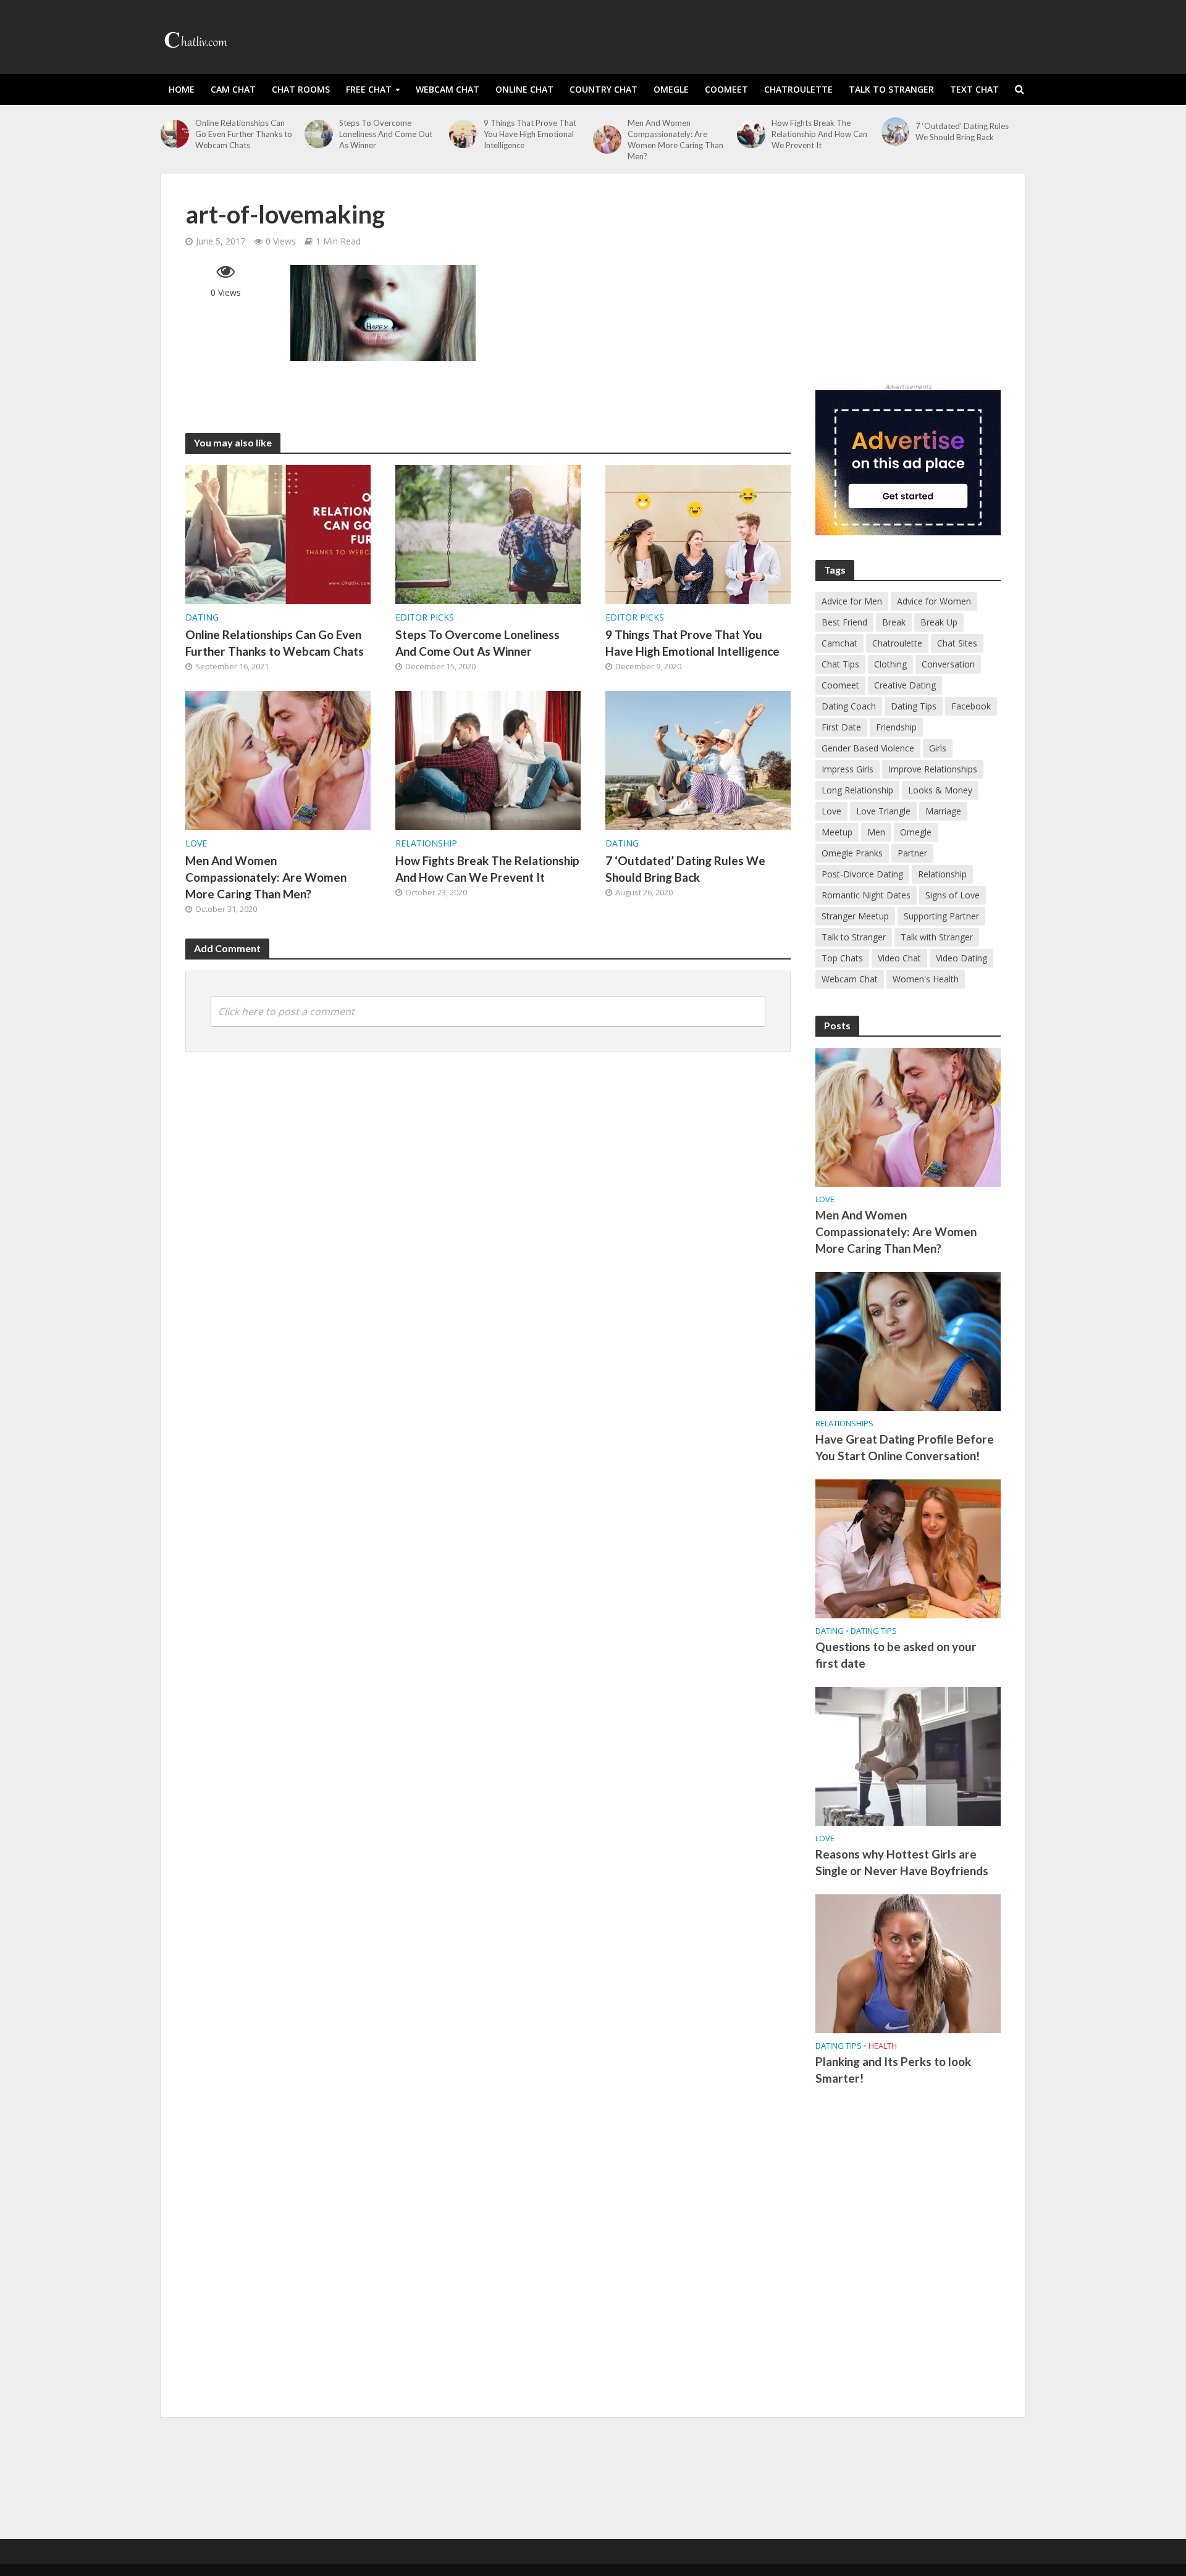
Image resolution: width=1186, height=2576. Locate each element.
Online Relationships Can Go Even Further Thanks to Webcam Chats (244, 134)
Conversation (948, 664)
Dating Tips (914, 706)
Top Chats (842, 958)
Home (182, 89)
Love (196, 843)
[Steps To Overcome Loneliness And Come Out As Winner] (319, 134)
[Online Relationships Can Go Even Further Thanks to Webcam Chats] (175, 134)
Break (894, 622)
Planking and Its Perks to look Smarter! (893, 2070)
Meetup (837, 832)
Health (883, 2046)
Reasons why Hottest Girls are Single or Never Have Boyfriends (902, 1862)
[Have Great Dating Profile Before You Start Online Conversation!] (908, 1340)
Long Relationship (857, 790)
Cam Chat (233, 89)
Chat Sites (957, 643)
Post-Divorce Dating (862, 874)
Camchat (839, 643)
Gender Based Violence (868, 748)
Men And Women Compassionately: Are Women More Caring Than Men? (675, 140)
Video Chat (899, 958)
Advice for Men (852, 601)
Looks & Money (940, 790)
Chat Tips (840, 664)
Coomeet (726, 89)
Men (876, 832)
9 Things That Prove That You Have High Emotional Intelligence (530, 134)
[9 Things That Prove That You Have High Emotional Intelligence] (463, 134)
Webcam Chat (448, 89)
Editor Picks (425, 617)
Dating (202, 617)
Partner (912, 853)
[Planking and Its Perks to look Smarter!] (908, 1963)
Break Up (939, 622)
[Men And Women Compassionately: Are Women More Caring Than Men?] (607, 140)
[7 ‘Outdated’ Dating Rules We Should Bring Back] (896, 132)
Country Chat (604, 89)
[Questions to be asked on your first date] (908, 1548)
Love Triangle (883, 811)
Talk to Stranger (891, 89)
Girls (938, 748)
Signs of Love (953, 895)
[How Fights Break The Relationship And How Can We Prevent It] (751, 134)
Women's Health (926, 979)
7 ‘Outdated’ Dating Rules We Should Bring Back (962, 132)
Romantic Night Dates (866, 895)
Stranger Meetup (855, 916)
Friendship (896, 727)
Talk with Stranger (937, 937)
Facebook (971, 706)
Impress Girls (847, 769)
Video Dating (961, 958)
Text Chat (974, 89)
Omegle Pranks (852, 853)
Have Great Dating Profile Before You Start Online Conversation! (905, 1447)
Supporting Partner (941, 916)
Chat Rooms (301, 89)
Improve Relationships (933, 769)
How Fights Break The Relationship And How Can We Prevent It (819, 134)
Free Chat (369, 89)
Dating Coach (849, 706)
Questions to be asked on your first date (896, 1655)
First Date (841, 727)
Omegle (671, 89)
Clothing (890, 664)
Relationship (426, 843)
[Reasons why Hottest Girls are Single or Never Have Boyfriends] (908, 1755)
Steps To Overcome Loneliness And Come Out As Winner (386, 134)
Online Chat (524, 89)
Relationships (844, 1424)
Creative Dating (905, 685)
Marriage (943, 811)
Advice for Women (934, 601)
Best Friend (844, 622)
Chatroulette (798, 89)
